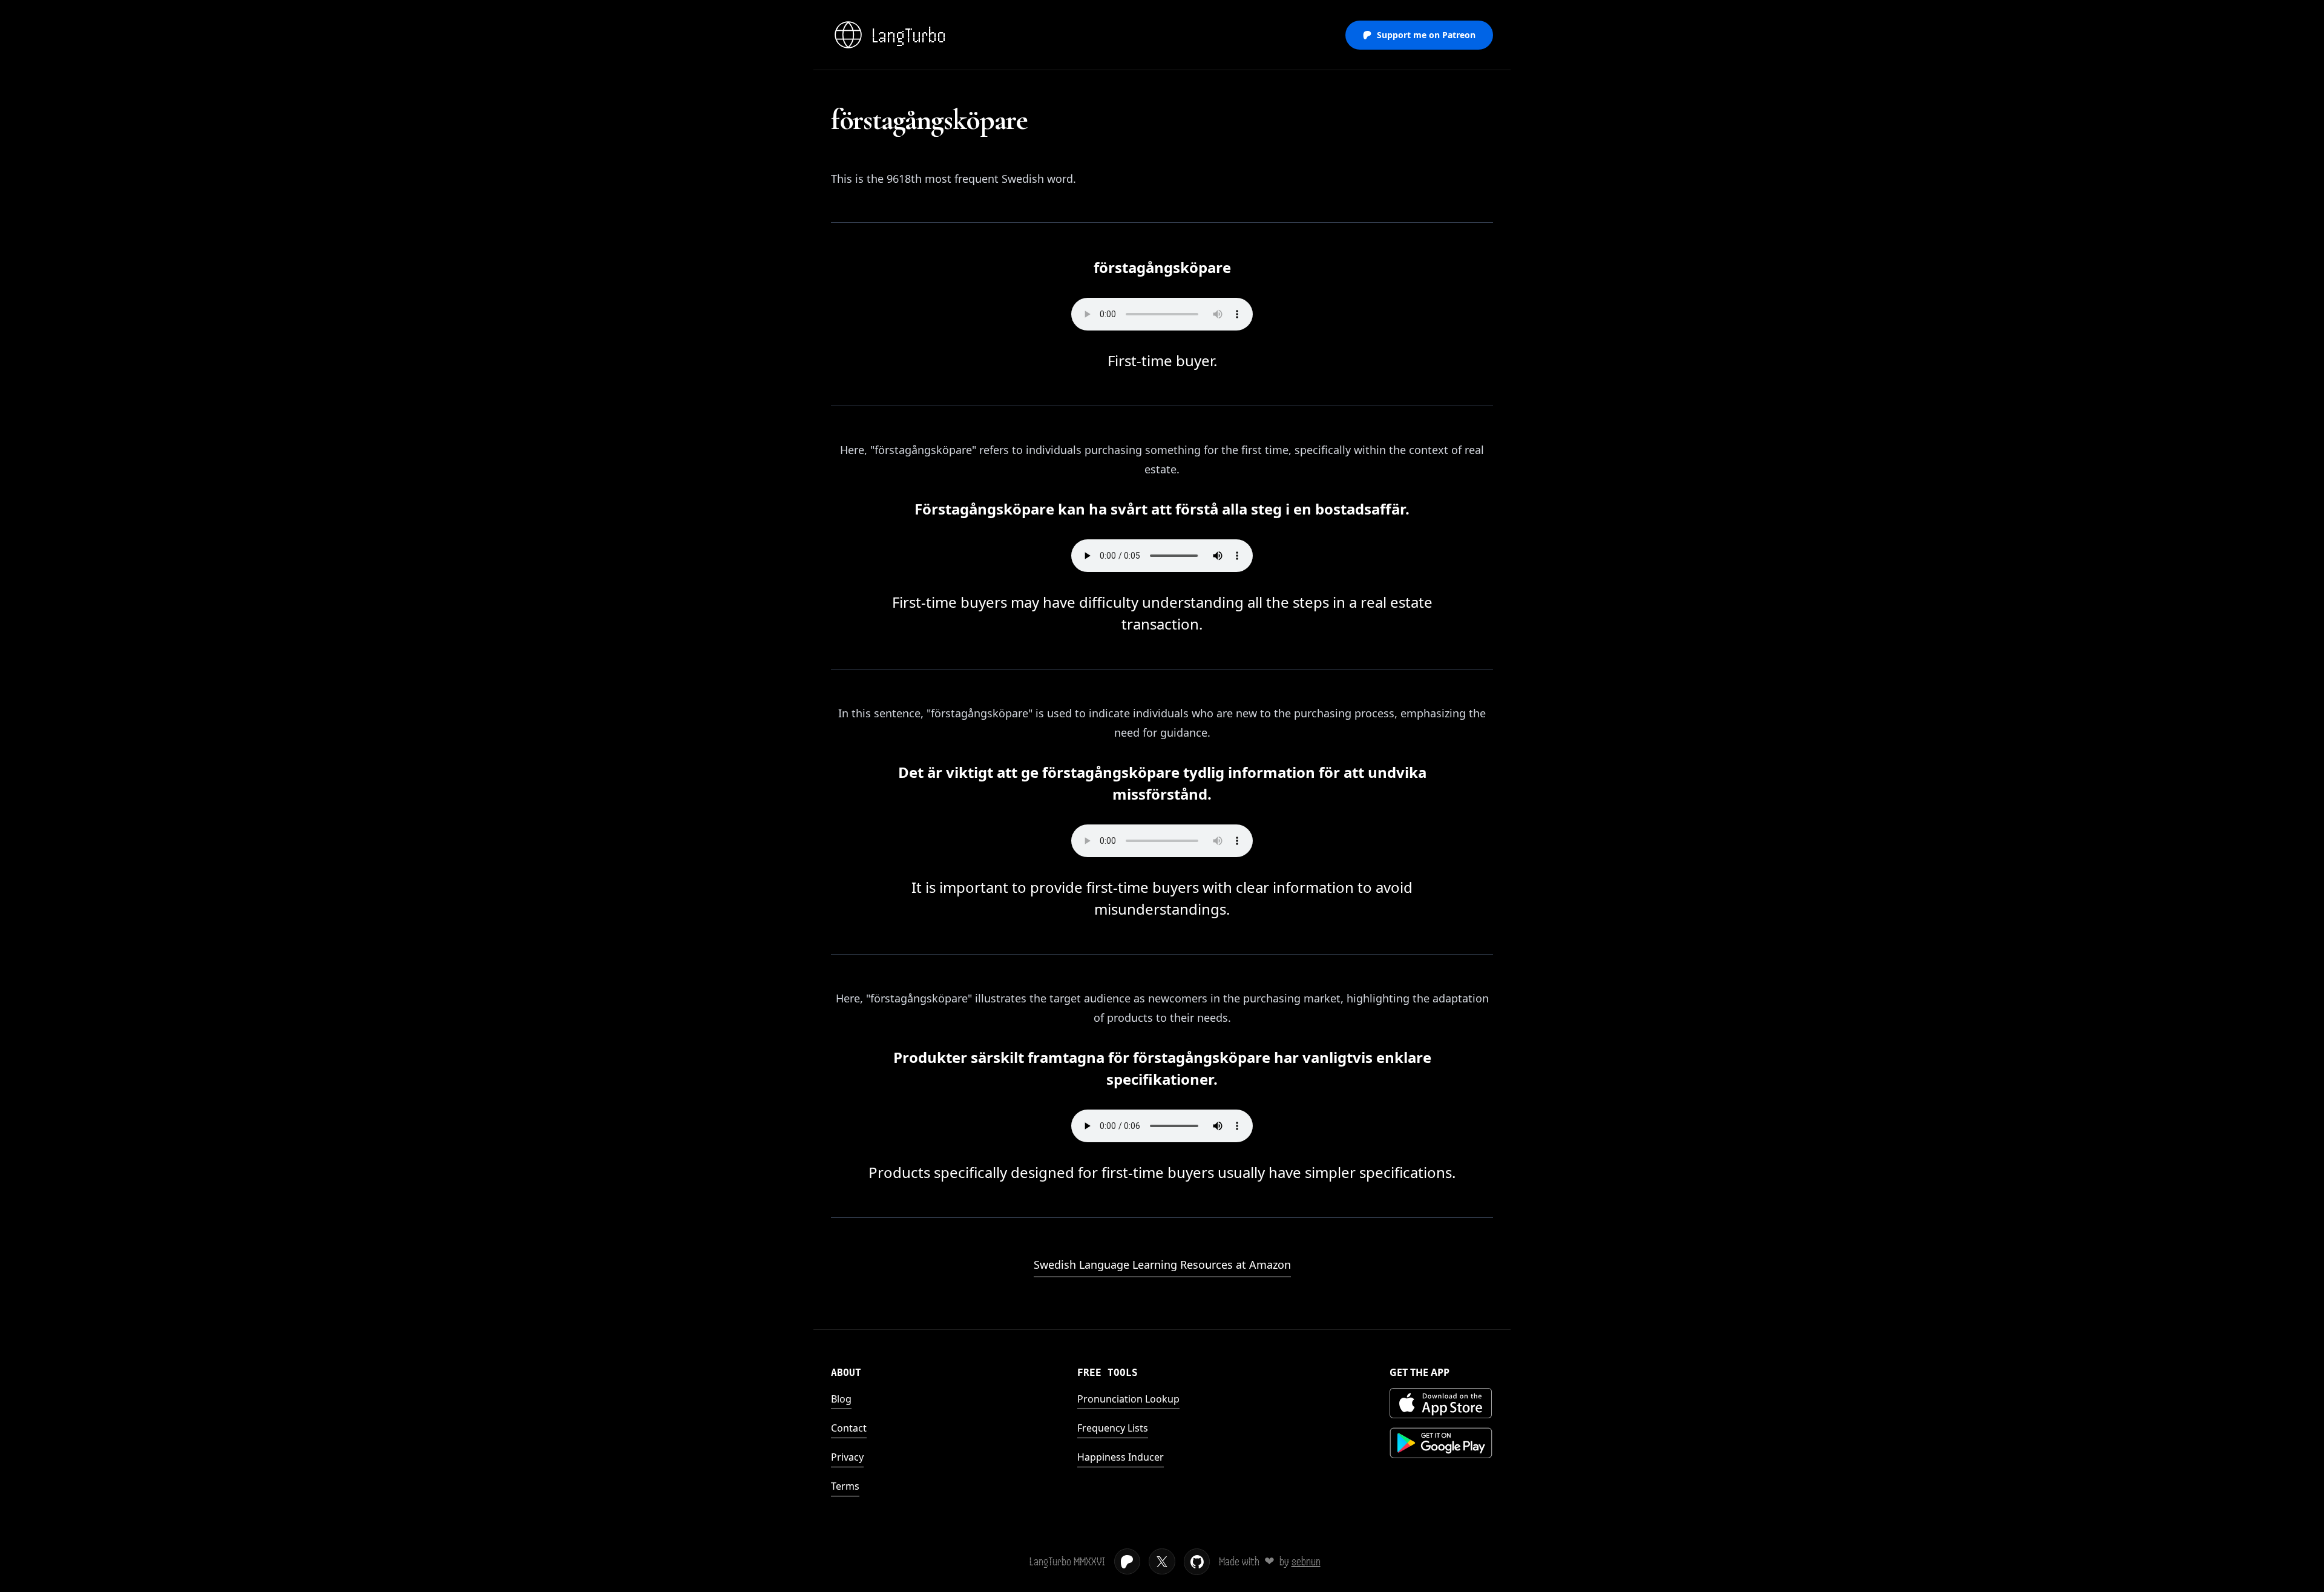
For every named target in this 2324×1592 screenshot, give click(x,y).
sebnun (1306, 1561)
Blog (841, 1399)
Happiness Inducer (1121, 1457)
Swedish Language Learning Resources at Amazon (1162, 1265)
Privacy (847, 1457)
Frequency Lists (1113, 1428)
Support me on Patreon (1426, 35)
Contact (849, 1428)
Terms (845, 1486)
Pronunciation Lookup (1128, 1399)
